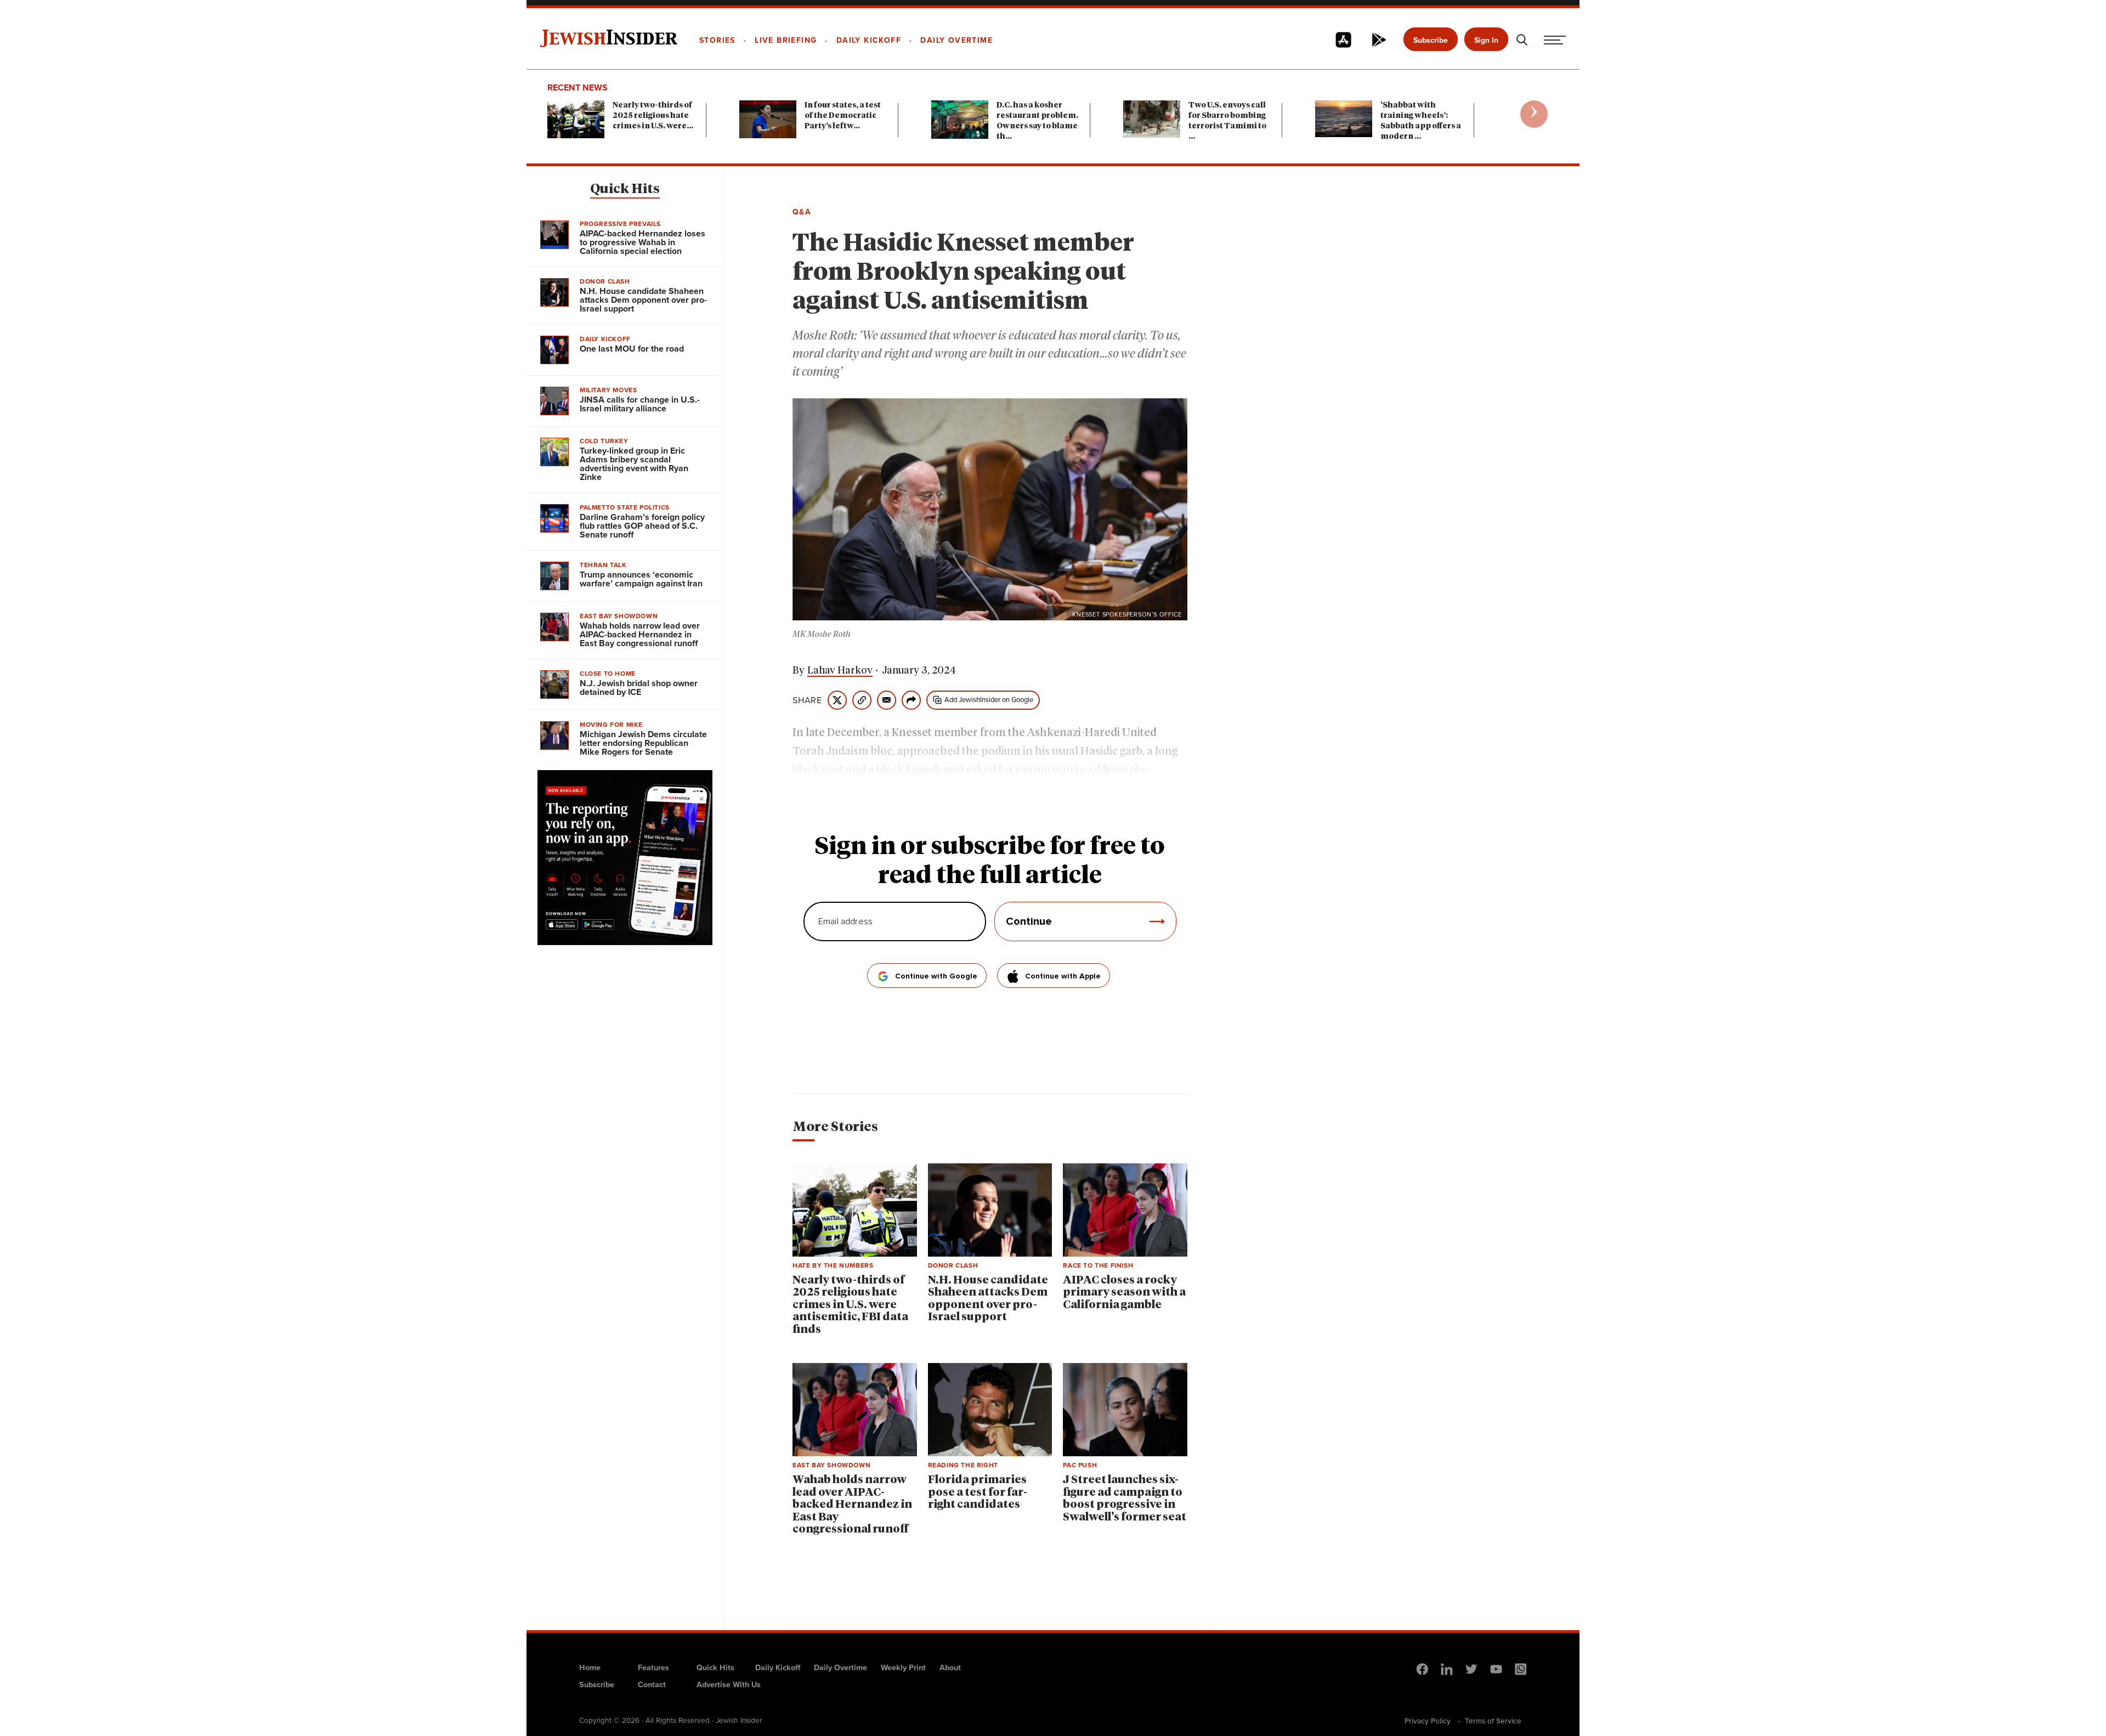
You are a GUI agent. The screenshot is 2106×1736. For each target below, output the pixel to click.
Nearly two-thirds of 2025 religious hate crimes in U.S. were (653, 116)
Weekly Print (903, 1667)
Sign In (1486, 40)
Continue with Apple (1063, 976)
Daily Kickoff (778, 1667)
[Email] (887, 700)
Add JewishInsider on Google (989, 699)
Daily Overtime (840, 1667)
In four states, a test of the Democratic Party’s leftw (843, 116)
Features (653, 1667)
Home (590, 1667)
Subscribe (1431, 40)
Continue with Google (936, 976)
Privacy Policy (1428, 1721)
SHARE (807, 700)
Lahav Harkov (840, 671)
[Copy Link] (862, 700)
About (950, 1667)
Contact (652, 1684)
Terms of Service (1493, 1721)
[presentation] (1534, 114)
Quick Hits (625, 189)
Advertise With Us (729, 1684)
